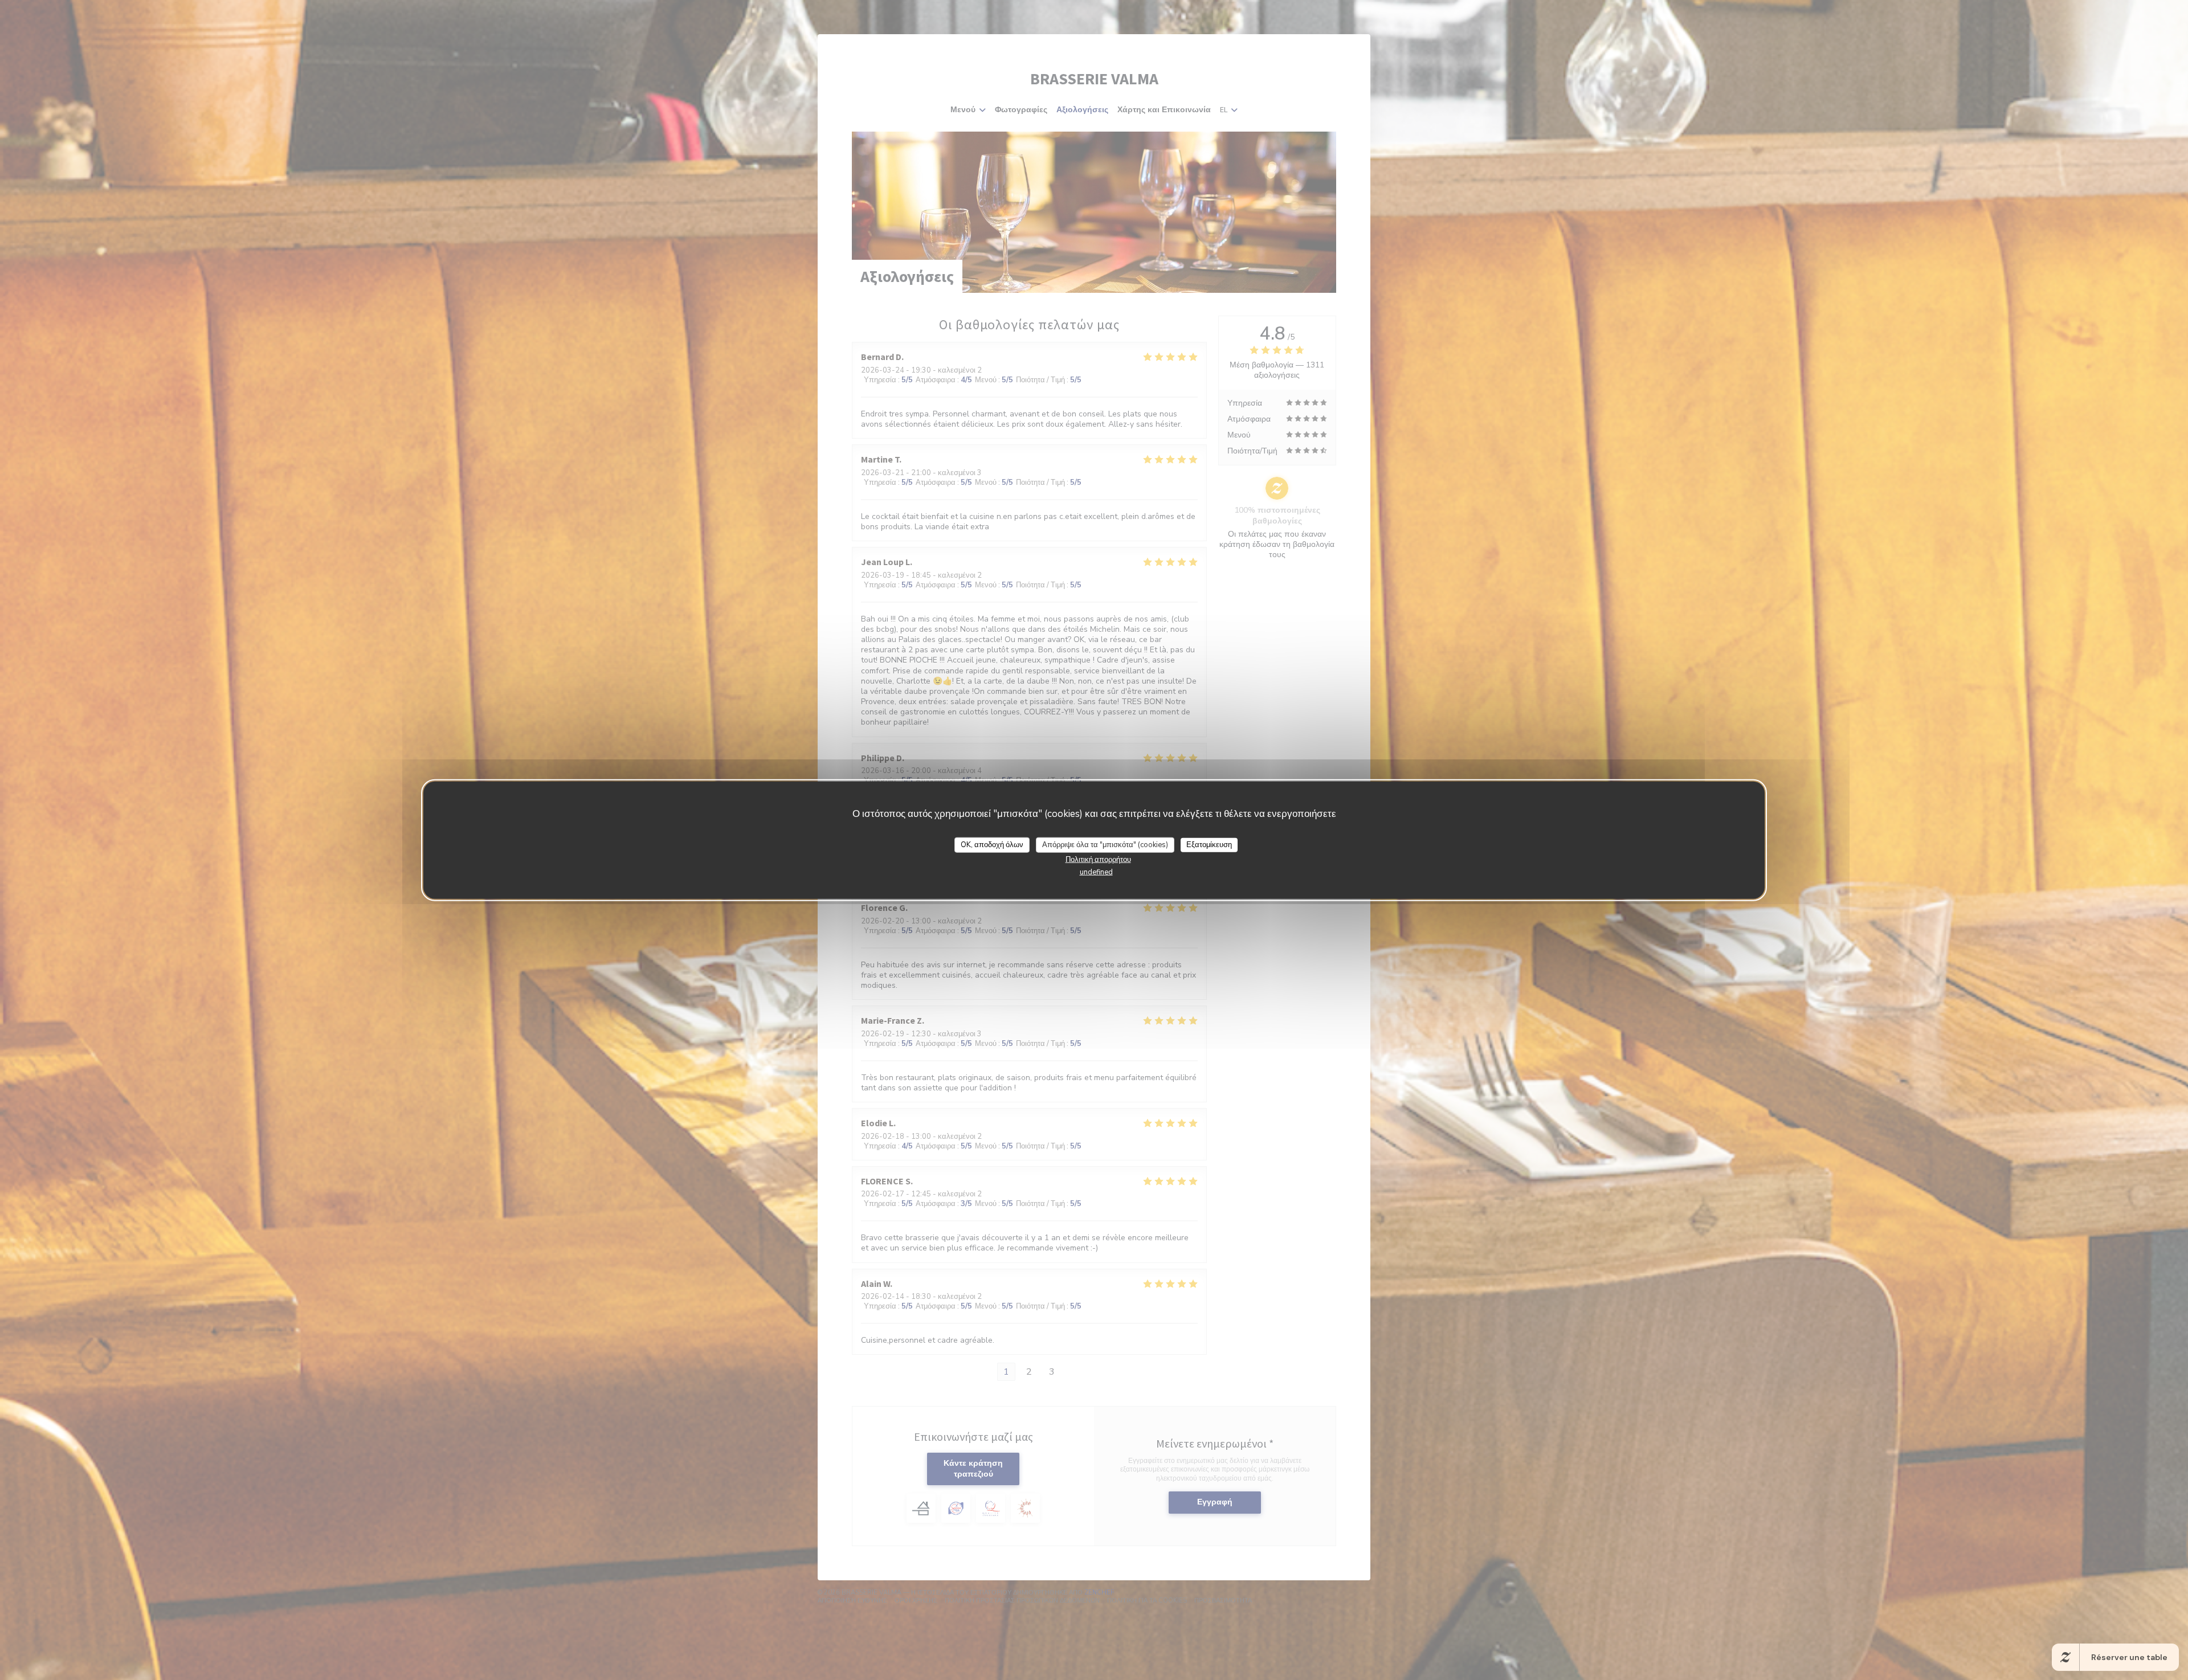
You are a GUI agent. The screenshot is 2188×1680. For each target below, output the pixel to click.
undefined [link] (1096, 872)
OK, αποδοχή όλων (992, 844)
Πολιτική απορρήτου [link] (1098, 860)
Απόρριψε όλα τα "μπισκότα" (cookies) (1105, 844)
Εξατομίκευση (1209, 844)
